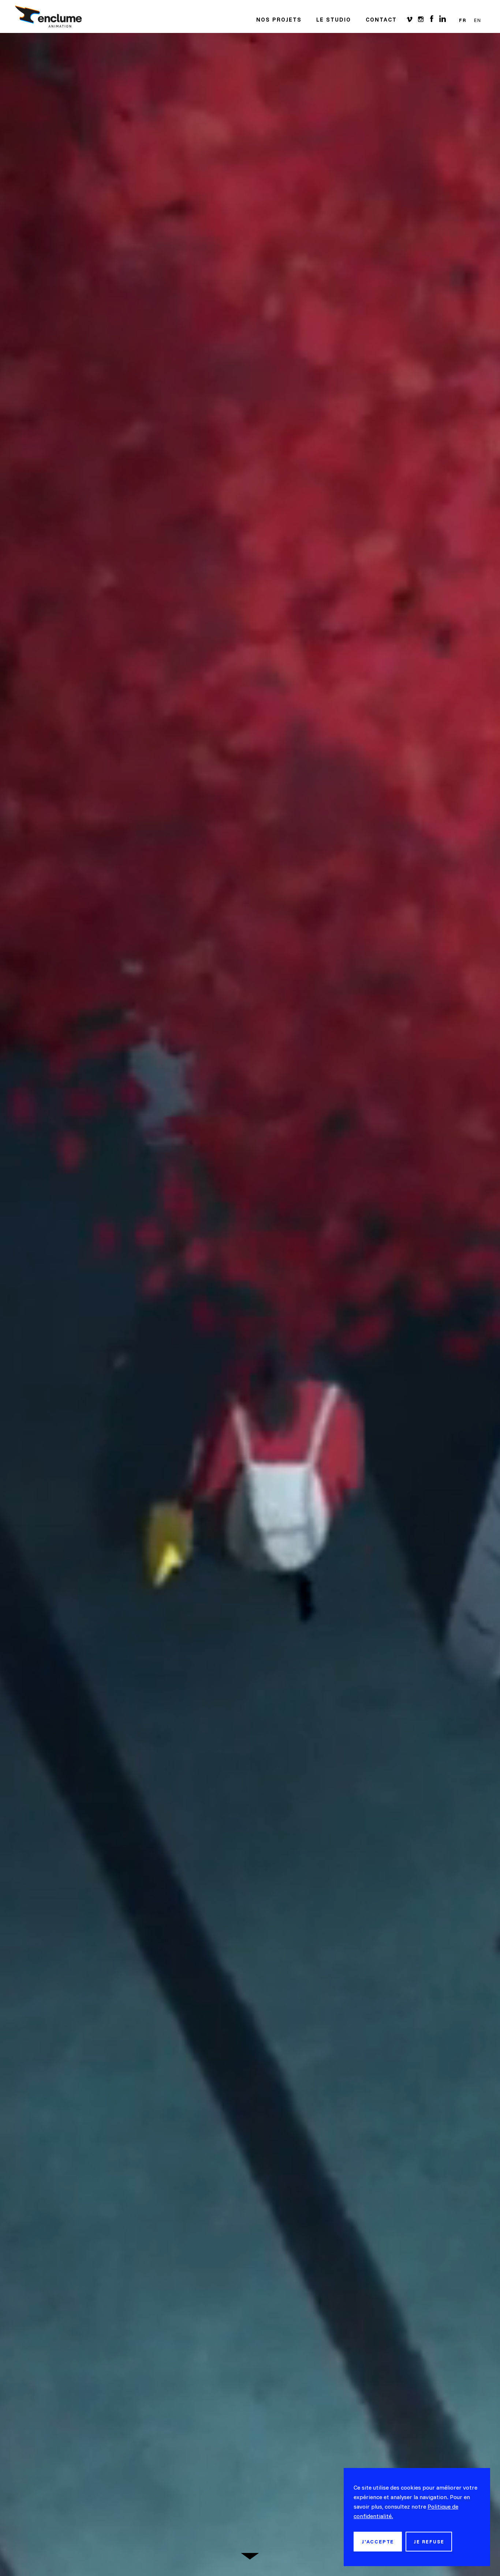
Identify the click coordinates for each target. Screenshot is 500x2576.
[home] (48, 16)
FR (463, 20)
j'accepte (378, 2542)
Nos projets (279, 20)
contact (381, 20)
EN (478, 20)
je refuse (429, 2542)
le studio (334, 20)
